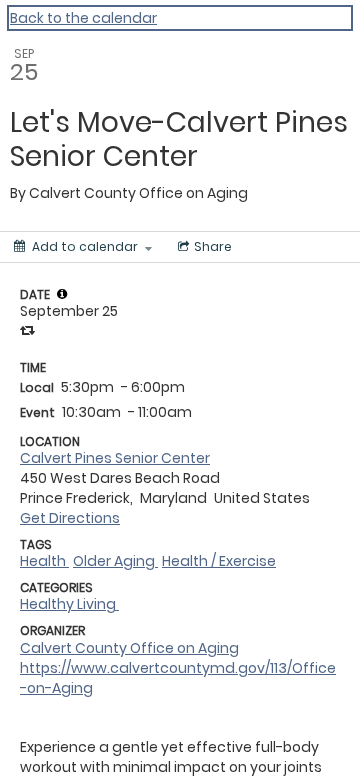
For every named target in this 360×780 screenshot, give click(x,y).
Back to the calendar (83, 18)
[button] (62, 294)
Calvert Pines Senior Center (115, 458)
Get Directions (70, 518)
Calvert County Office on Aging (129, 648)
